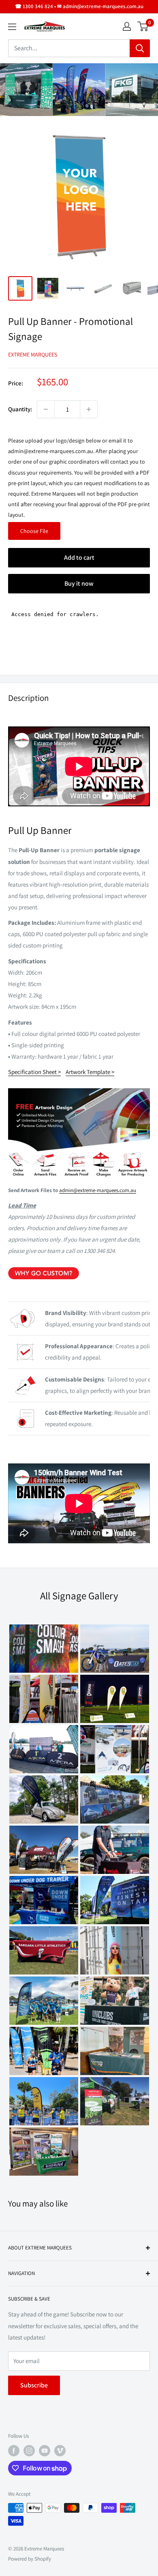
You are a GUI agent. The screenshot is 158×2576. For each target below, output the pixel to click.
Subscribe (34, 2385)
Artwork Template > (90, 1072)
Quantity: (20, 409)
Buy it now (79, 583)
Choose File (34, 531)
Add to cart (79, 558)
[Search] (140, 48)
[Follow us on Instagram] (29, 2451)
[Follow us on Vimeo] (60, 2451)
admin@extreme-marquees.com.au (98, 1190)
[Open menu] (12, 27)
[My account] (127, 26)
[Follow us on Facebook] (14, 2451)
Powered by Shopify (30, 2559)
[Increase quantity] (89, 409)
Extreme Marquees (33, 354)
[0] (143, 26)
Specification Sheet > (34, 1072)
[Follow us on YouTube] (45, 2451)
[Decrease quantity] (46, 409)
